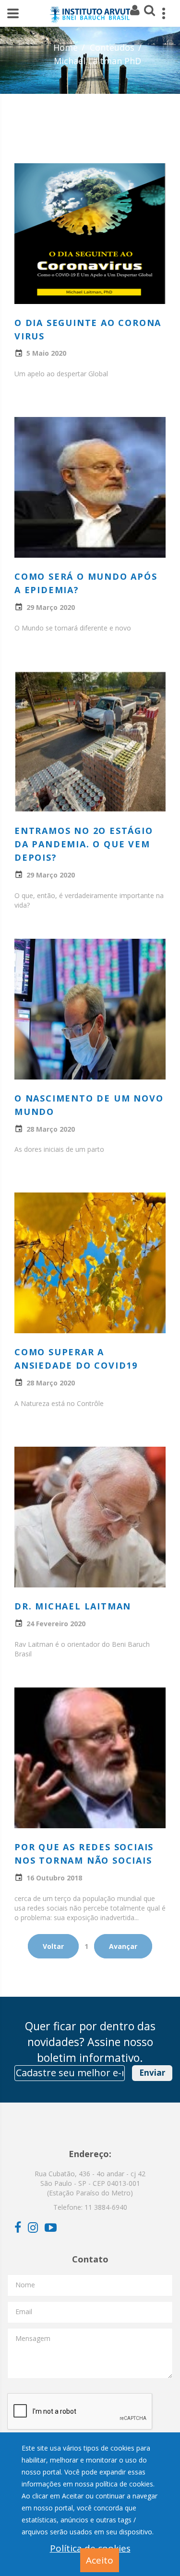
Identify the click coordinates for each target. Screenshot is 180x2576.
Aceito (100, 2560)
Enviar (152, 2073)
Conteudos (112, 47)
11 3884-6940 (106, 2207)
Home (66, 47)
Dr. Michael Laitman (73, 1606)
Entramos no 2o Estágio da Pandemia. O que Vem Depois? (84, 844)
